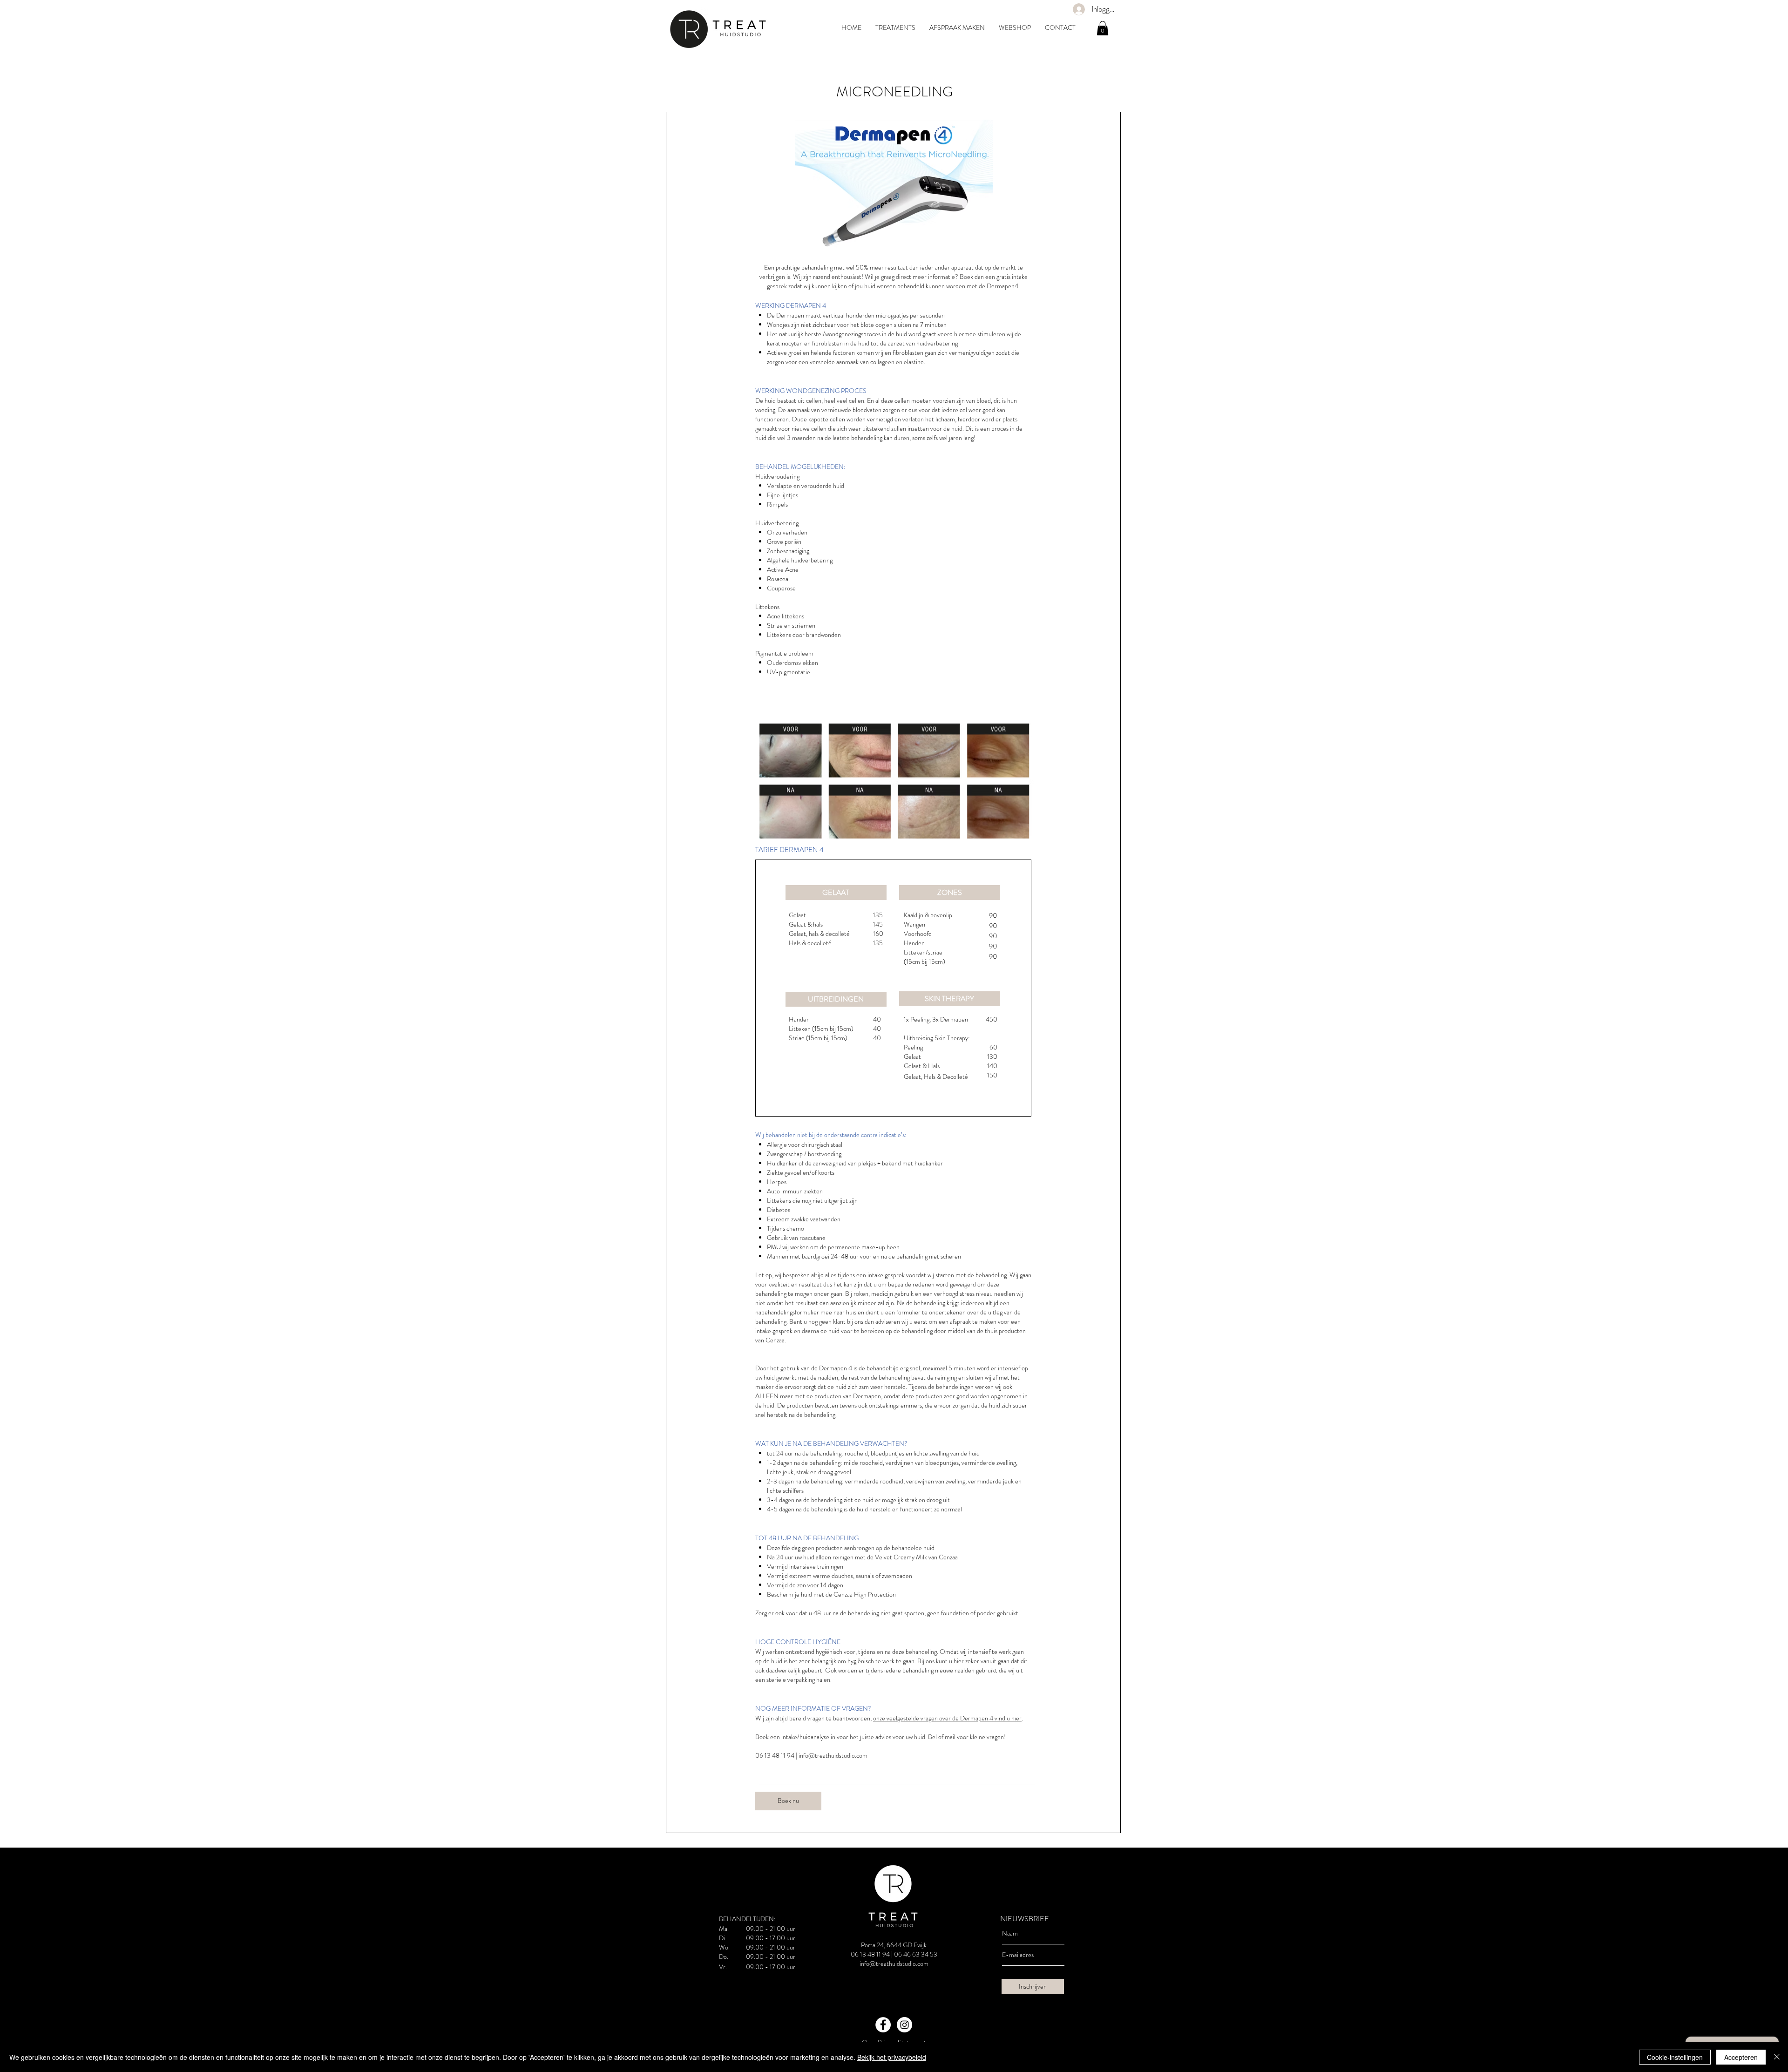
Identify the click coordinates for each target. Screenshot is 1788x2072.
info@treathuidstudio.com (833, 1755)
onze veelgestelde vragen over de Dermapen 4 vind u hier (947, 1718)
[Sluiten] (1777, 2057)
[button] (1103, 28)
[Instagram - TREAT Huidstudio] (904, 2025)
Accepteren (1741, 2057)
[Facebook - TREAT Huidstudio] (883, 2025)
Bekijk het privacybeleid (892, 2057)
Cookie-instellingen (1675, 2057)
